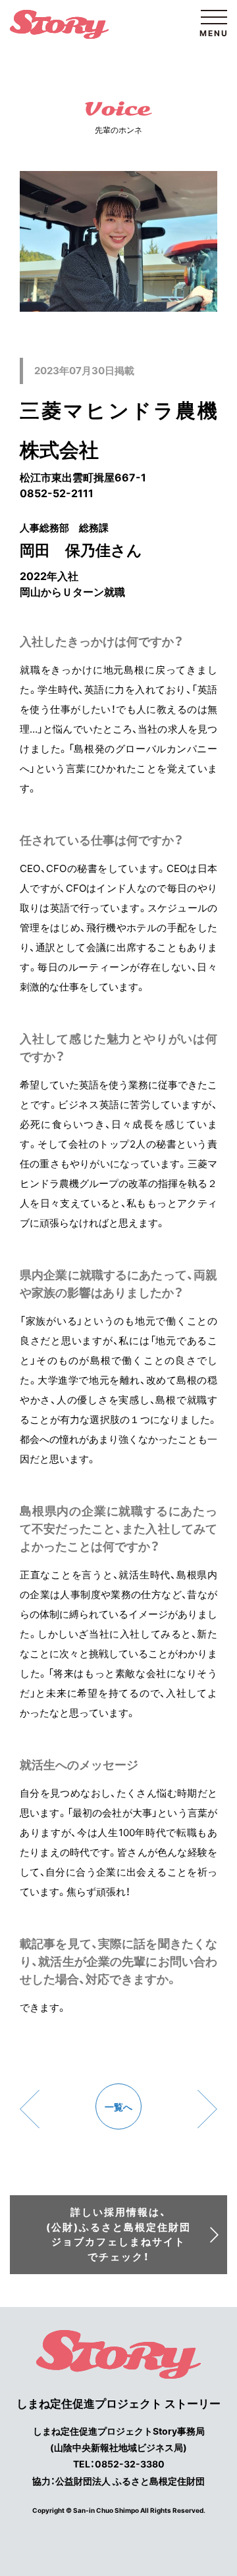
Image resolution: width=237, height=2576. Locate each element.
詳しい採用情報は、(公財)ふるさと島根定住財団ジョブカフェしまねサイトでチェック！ (118, 2234)
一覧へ (118, 2107)
